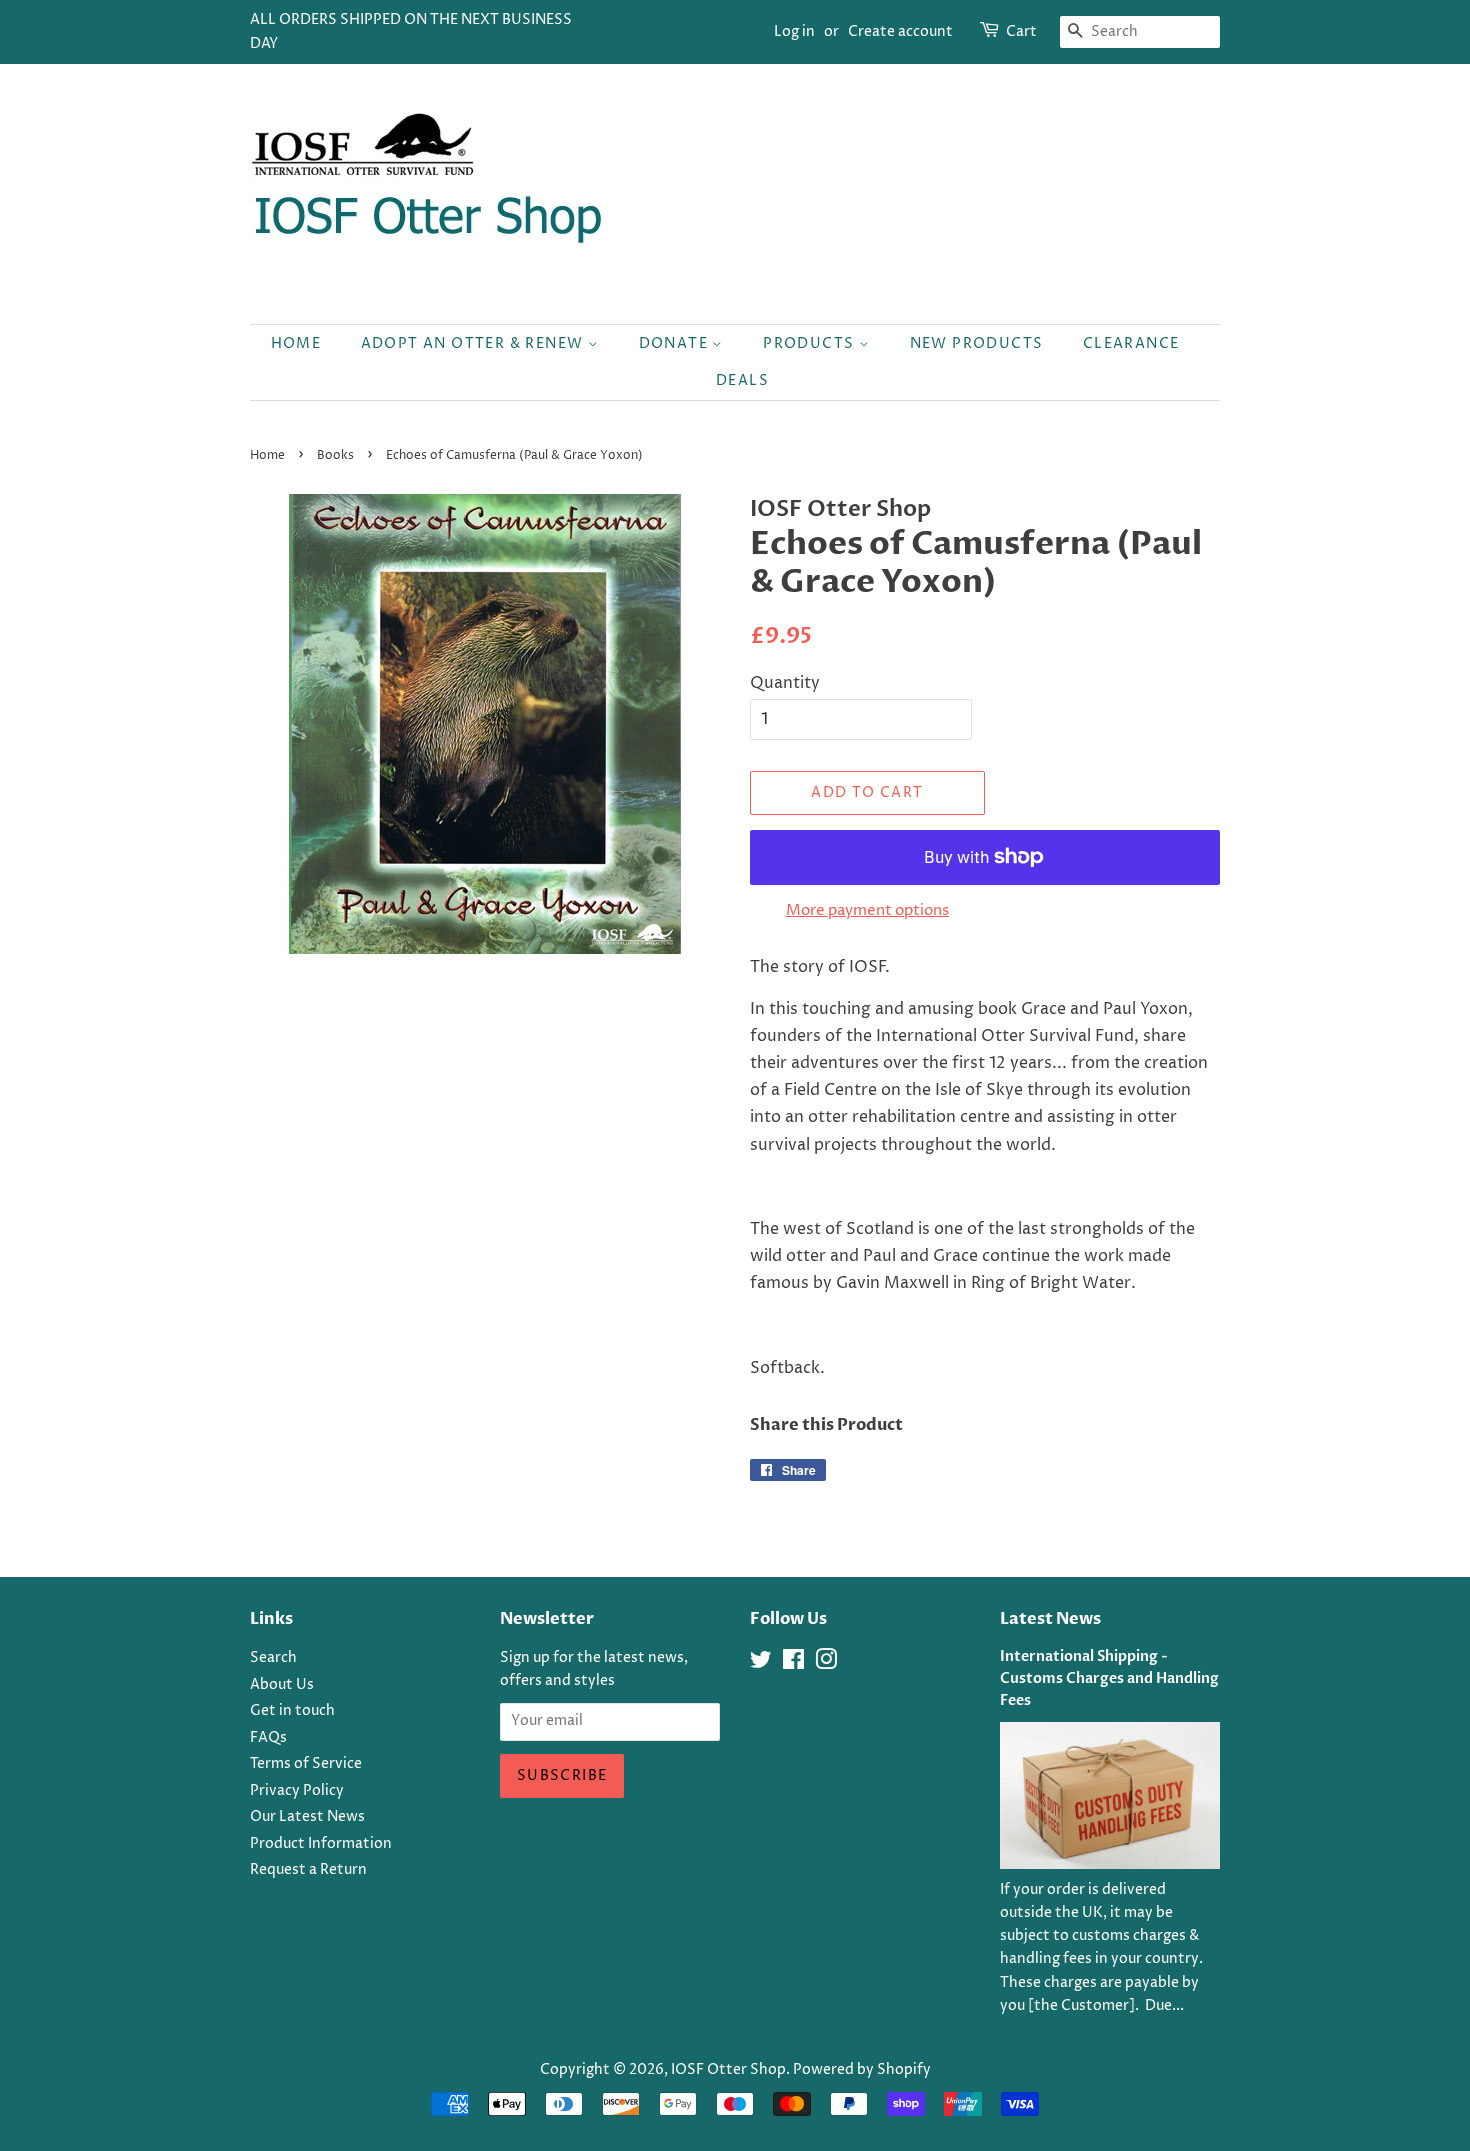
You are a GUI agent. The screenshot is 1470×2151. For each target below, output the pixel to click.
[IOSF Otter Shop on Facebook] (793, 1664)
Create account (900, 31)
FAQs (268, 1738)
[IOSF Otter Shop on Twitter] (761, 1664)
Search (273, 1658)
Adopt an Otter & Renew (474, 343)
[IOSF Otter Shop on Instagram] (826, 1664)
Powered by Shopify (862, 2070)
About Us (282, 1685)
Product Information (321, 1844)
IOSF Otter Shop (728, 2070)
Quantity (785, 683)
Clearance (1131, 343)
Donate (676, 343)
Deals (742, 380)
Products (811, 343)
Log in (794, 31)
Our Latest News (307, 1817)
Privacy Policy (297, 1791)
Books (335, 455)
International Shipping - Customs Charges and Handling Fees (1109, 1679)
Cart (1021, 31)
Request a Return (308, 1870)
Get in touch (292, 1711)
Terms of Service (306, 1764)
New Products (977, 343)
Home (296, 343)
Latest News (1050, 1619)
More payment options (867, 910)
